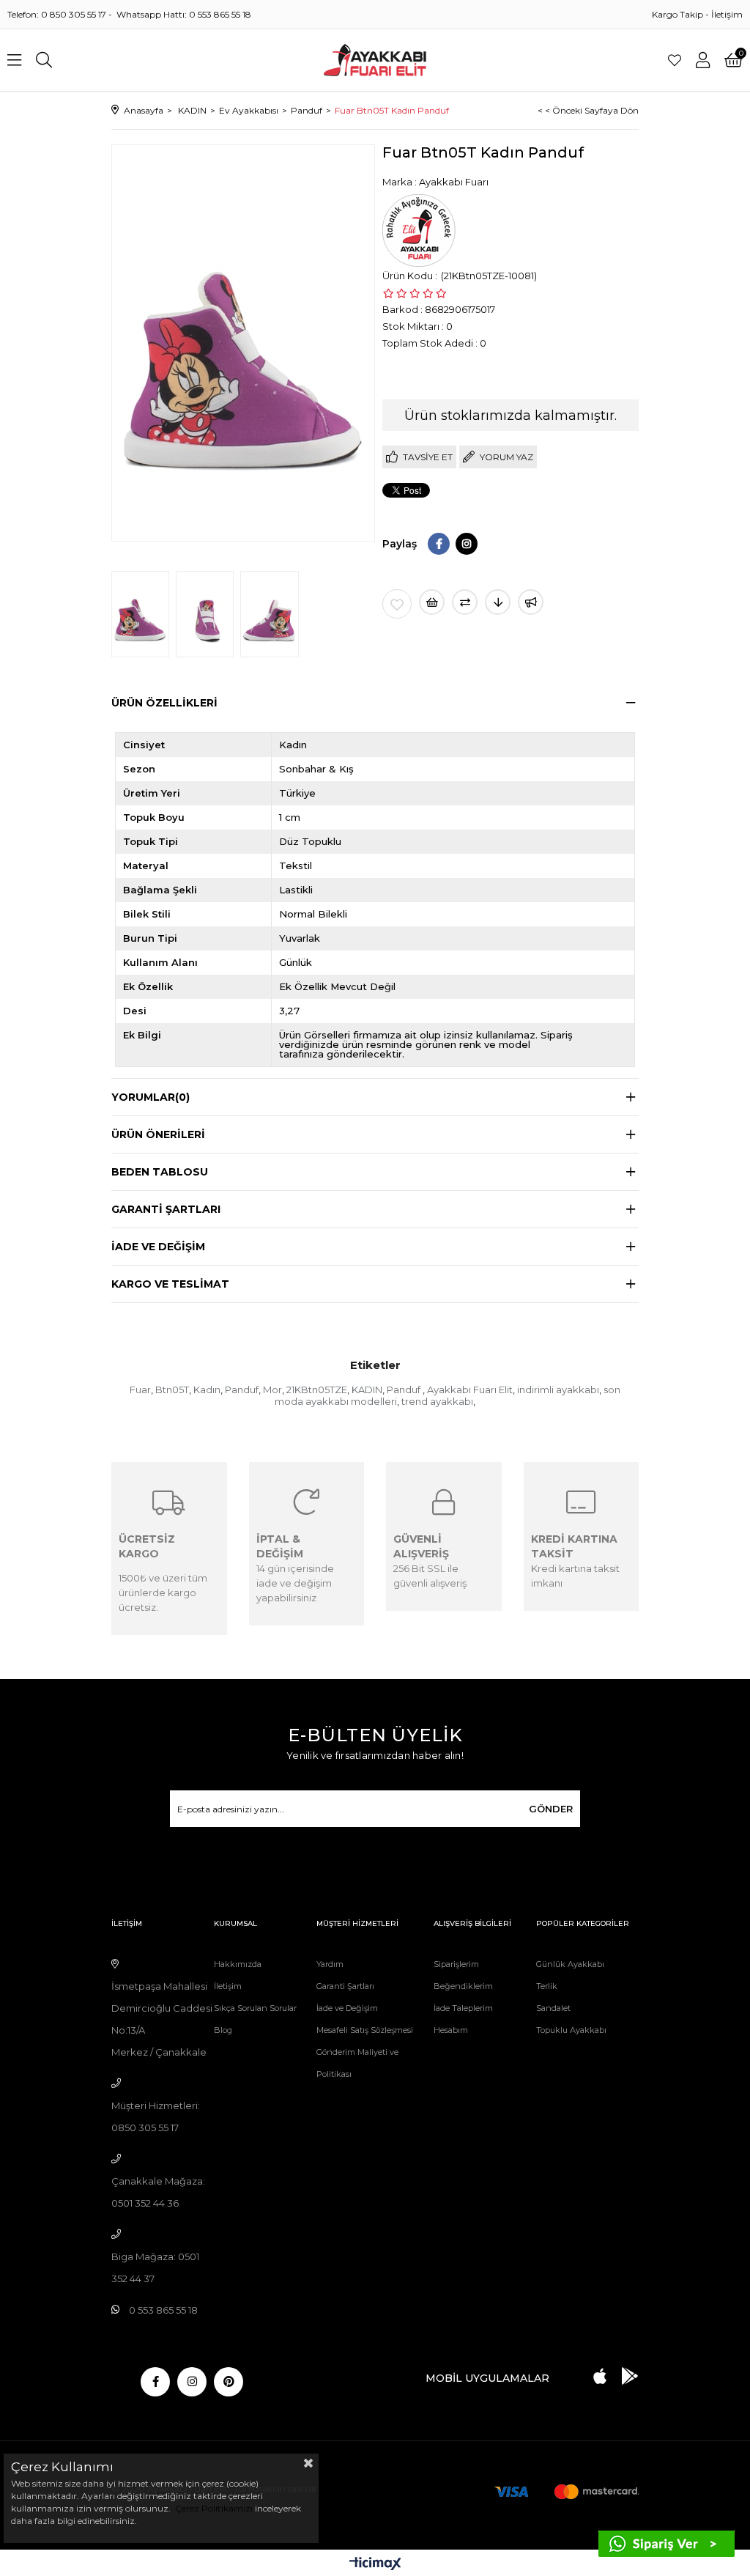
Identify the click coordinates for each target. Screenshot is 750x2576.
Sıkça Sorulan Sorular (255, 2008)
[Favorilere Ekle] (397, 604)
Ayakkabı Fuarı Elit (470, 1390)
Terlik (547, 1986)
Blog (223, 2030)
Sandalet (553, 2008)
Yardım (330, 1964)
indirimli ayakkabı (558, 1390)
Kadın (207, 1390)
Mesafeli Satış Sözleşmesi (365, 2030)
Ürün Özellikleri (164, 703)
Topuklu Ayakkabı (571, 2030)
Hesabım (451, 2030)
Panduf (242, 1390)
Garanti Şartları (345, 1986)
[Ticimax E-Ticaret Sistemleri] (375, 2565)
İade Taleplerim (463, 2008)
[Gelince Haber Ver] (531, 602)
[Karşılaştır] (465, 602)
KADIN (367, 1390)
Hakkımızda (238, 1964)
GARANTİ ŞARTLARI (166, 1209)
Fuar (140, 1390)
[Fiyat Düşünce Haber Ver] (498, 602)
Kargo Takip (677, 14)
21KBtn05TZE (317, 1390)
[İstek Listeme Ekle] (432, 602)
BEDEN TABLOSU (160, 1172)
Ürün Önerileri (158, 1134)
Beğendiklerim (463, 1986)
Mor (272, 1390)
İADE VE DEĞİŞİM (158, 1247)
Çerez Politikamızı (213, 2508)
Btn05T (172, 1390)
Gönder (551, 1809)
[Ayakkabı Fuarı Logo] (375, 60)
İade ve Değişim (347, 2008)
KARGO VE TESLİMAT (170, 1284)
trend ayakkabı (437, 1401)
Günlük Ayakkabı (570, 1964)
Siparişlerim (456, 1964)
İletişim (727, 14)
